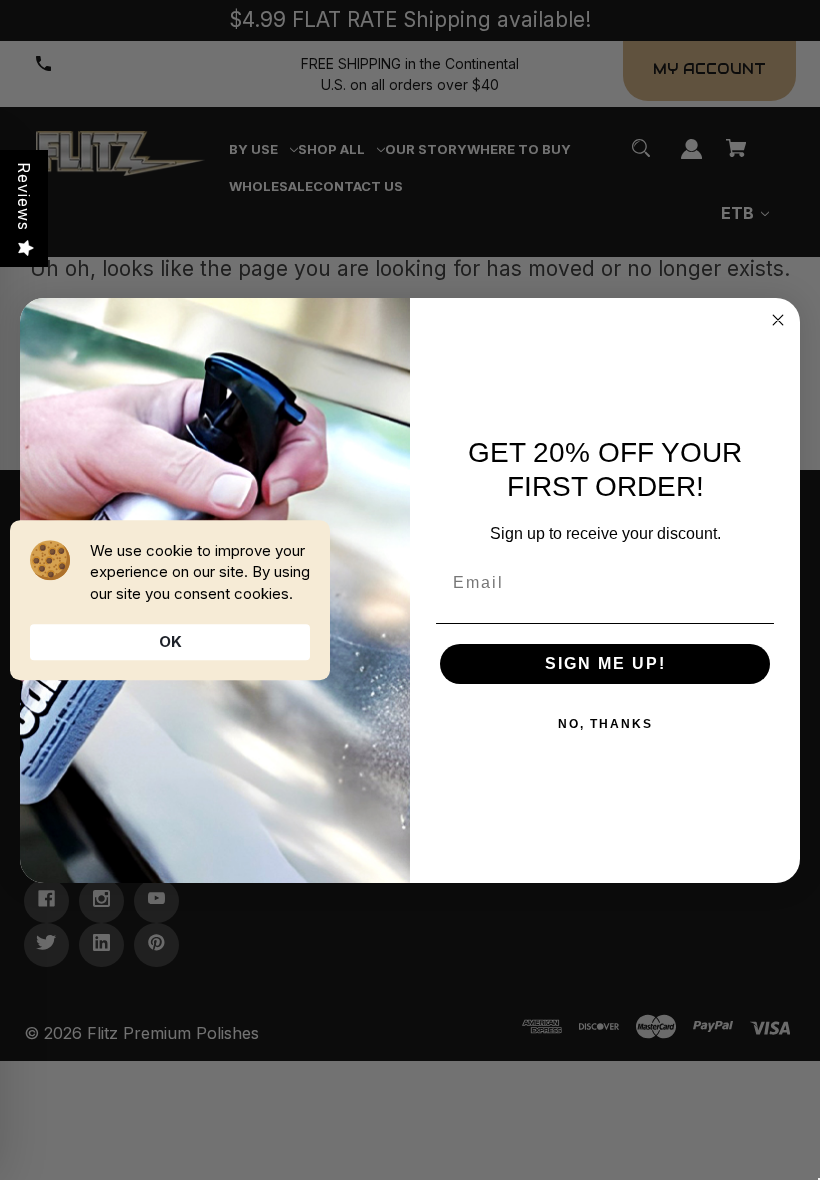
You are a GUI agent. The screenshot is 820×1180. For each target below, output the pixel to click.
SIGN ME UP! (605, 663)
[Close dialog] (778, 320)
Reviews (24, 196)
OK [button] (170, 641)
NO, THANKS (605, 724)
